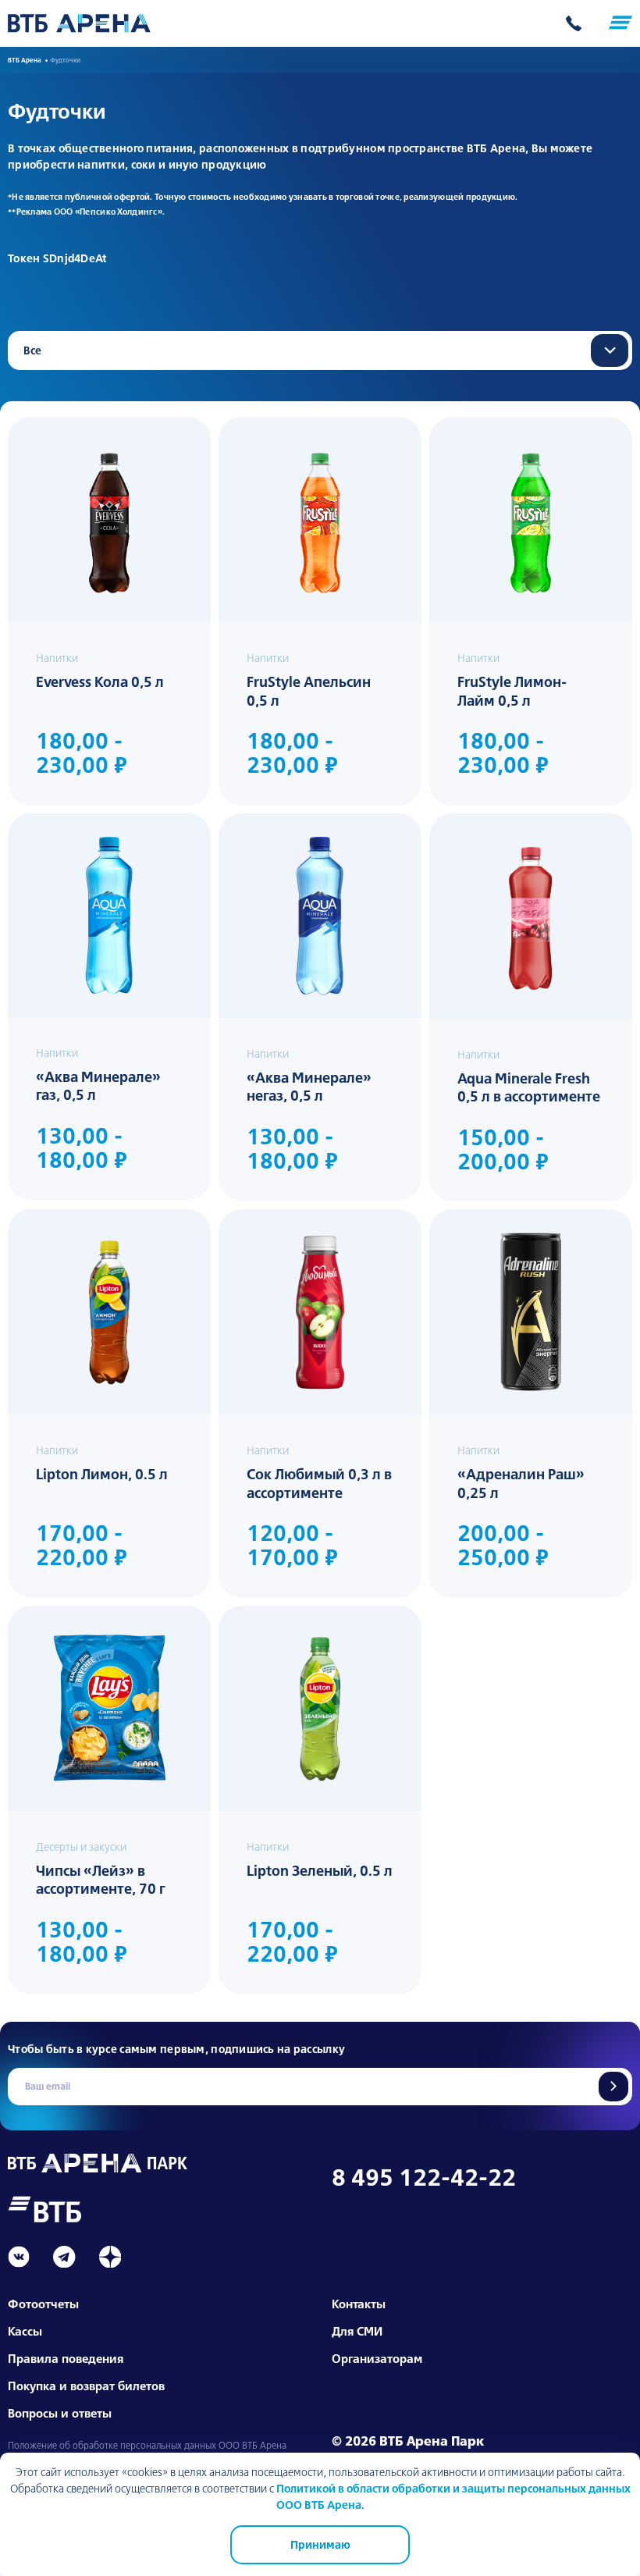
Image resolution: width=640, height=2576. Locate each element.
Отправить (613, 2087)
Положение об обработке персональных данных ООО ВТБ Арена (147, 2446)
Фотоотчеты (43, 2304)
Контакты (359, 2304)
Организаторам (377, 2359)
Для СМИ (357, 2331)
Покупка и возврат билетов (86, 2386)
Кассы (25, 2331)
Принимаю (320, 2545)
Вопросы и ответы (60, 2413)
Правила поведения (66, 2359)
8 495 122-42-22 (424, 2177)
